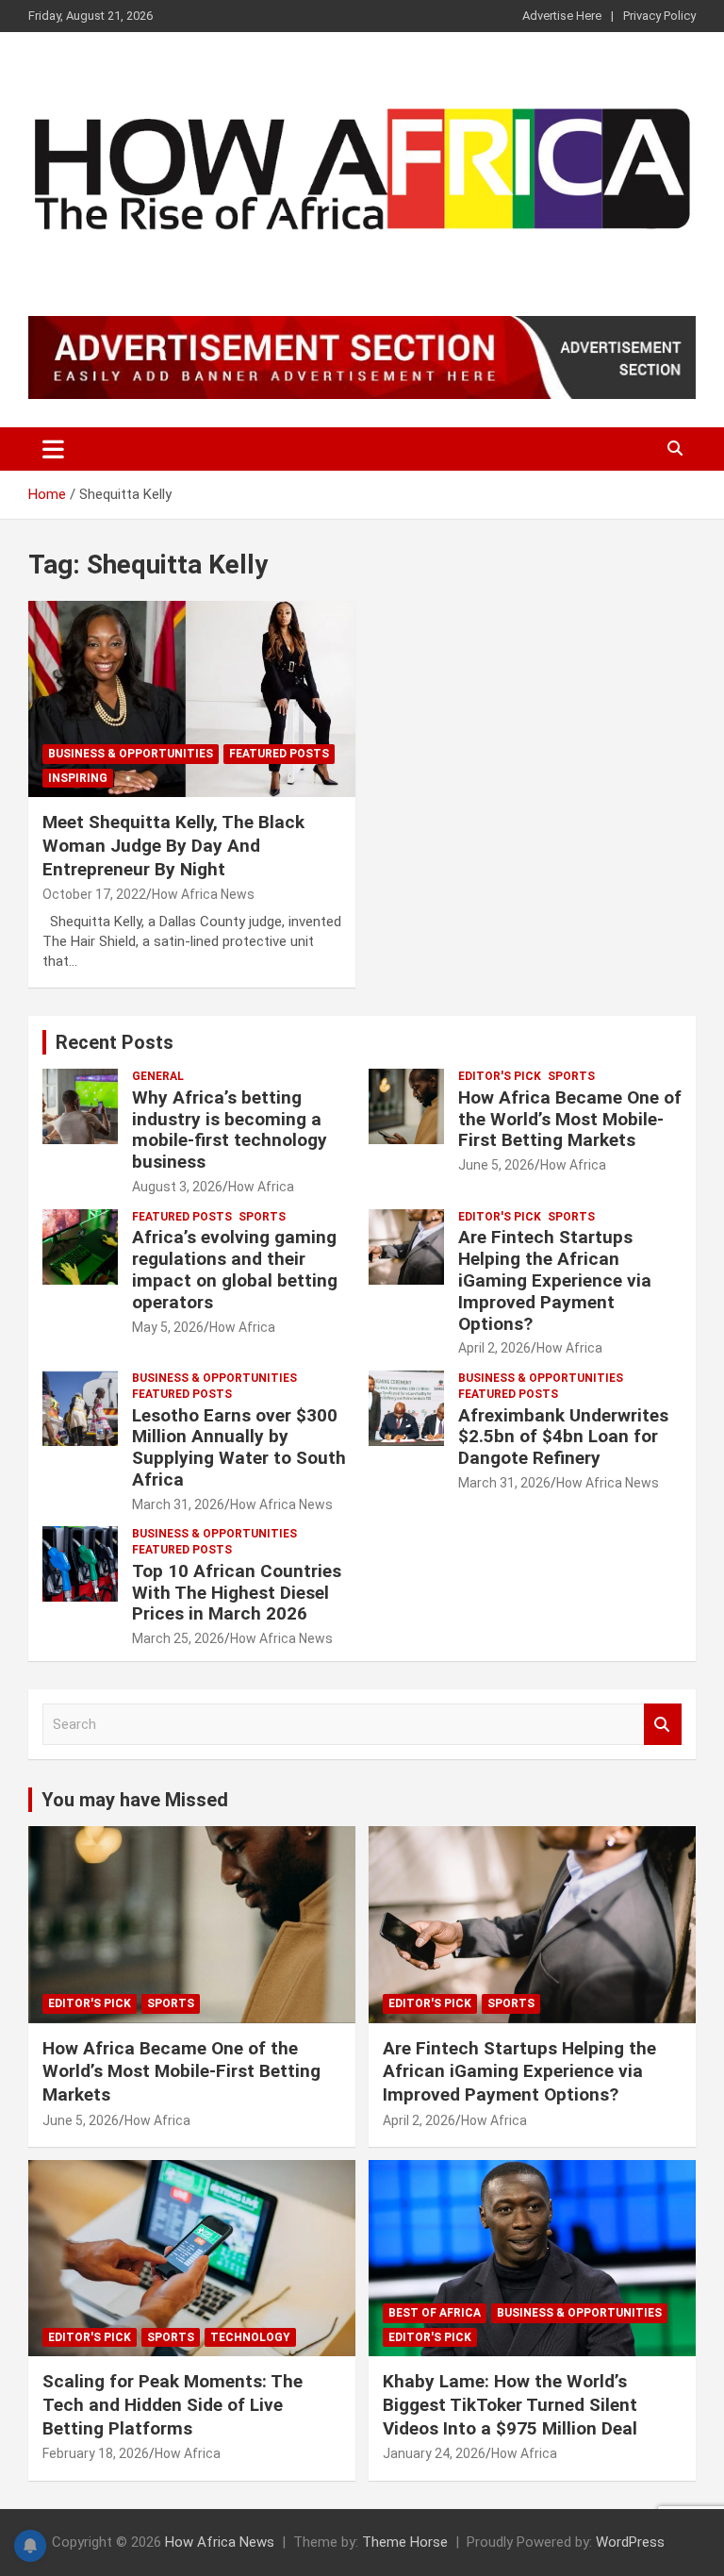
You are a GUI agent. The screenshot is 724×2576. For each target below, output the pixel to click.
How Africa (261, 1187)
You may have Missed (135, 1800)
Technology (250, 2337)
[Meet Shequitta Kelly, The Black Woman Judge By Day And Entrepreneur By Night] (192, 699)
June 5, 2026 (496, 1165)
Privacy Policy (659, 16)
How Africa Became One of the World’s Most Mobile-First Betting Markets (570, 1119)
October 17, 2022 (94, 894)
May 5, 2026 (168, 1327)
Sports (571, 1076)
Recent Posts (115, 1042)
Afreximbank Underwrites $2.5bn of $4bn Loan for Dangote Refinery (563, 1437)
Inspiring (78, 778)
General (158, 1076)
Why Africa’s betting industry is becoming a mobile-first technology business (230, 1130)
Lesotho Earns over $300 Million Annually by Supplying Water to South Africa (239, 1447)
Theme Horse (405, 2542)
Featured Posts (279, 754)
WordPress (630, 2542)
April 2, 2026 (494, 1348)
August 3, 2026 (177, 1187)
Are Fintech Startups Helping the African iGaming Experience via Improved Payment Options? (555, 1280)
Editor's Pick (500, 1076)
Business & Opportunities (131, 754)
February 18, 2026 (96, 2453)
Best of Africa (435, 2313)
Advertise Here (562, 16)
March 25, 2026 (178, 1638)
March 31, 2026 (178, 1504)
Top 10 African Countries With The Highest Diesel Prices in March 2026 (237, 1593)
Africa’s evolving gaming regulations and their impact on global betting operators (235, 1269)
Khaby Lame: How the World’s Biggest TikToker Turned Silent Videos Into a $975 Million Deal (510, 2404)
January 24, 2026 (434, 2453)
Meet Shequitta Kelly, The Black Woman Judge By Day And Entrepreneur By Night (173, 845)
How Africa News (203, 894)
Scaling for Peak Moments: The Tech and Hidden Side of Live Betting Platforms (173, 2404)
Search (663, 1725)
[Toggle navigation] (53, 449)
